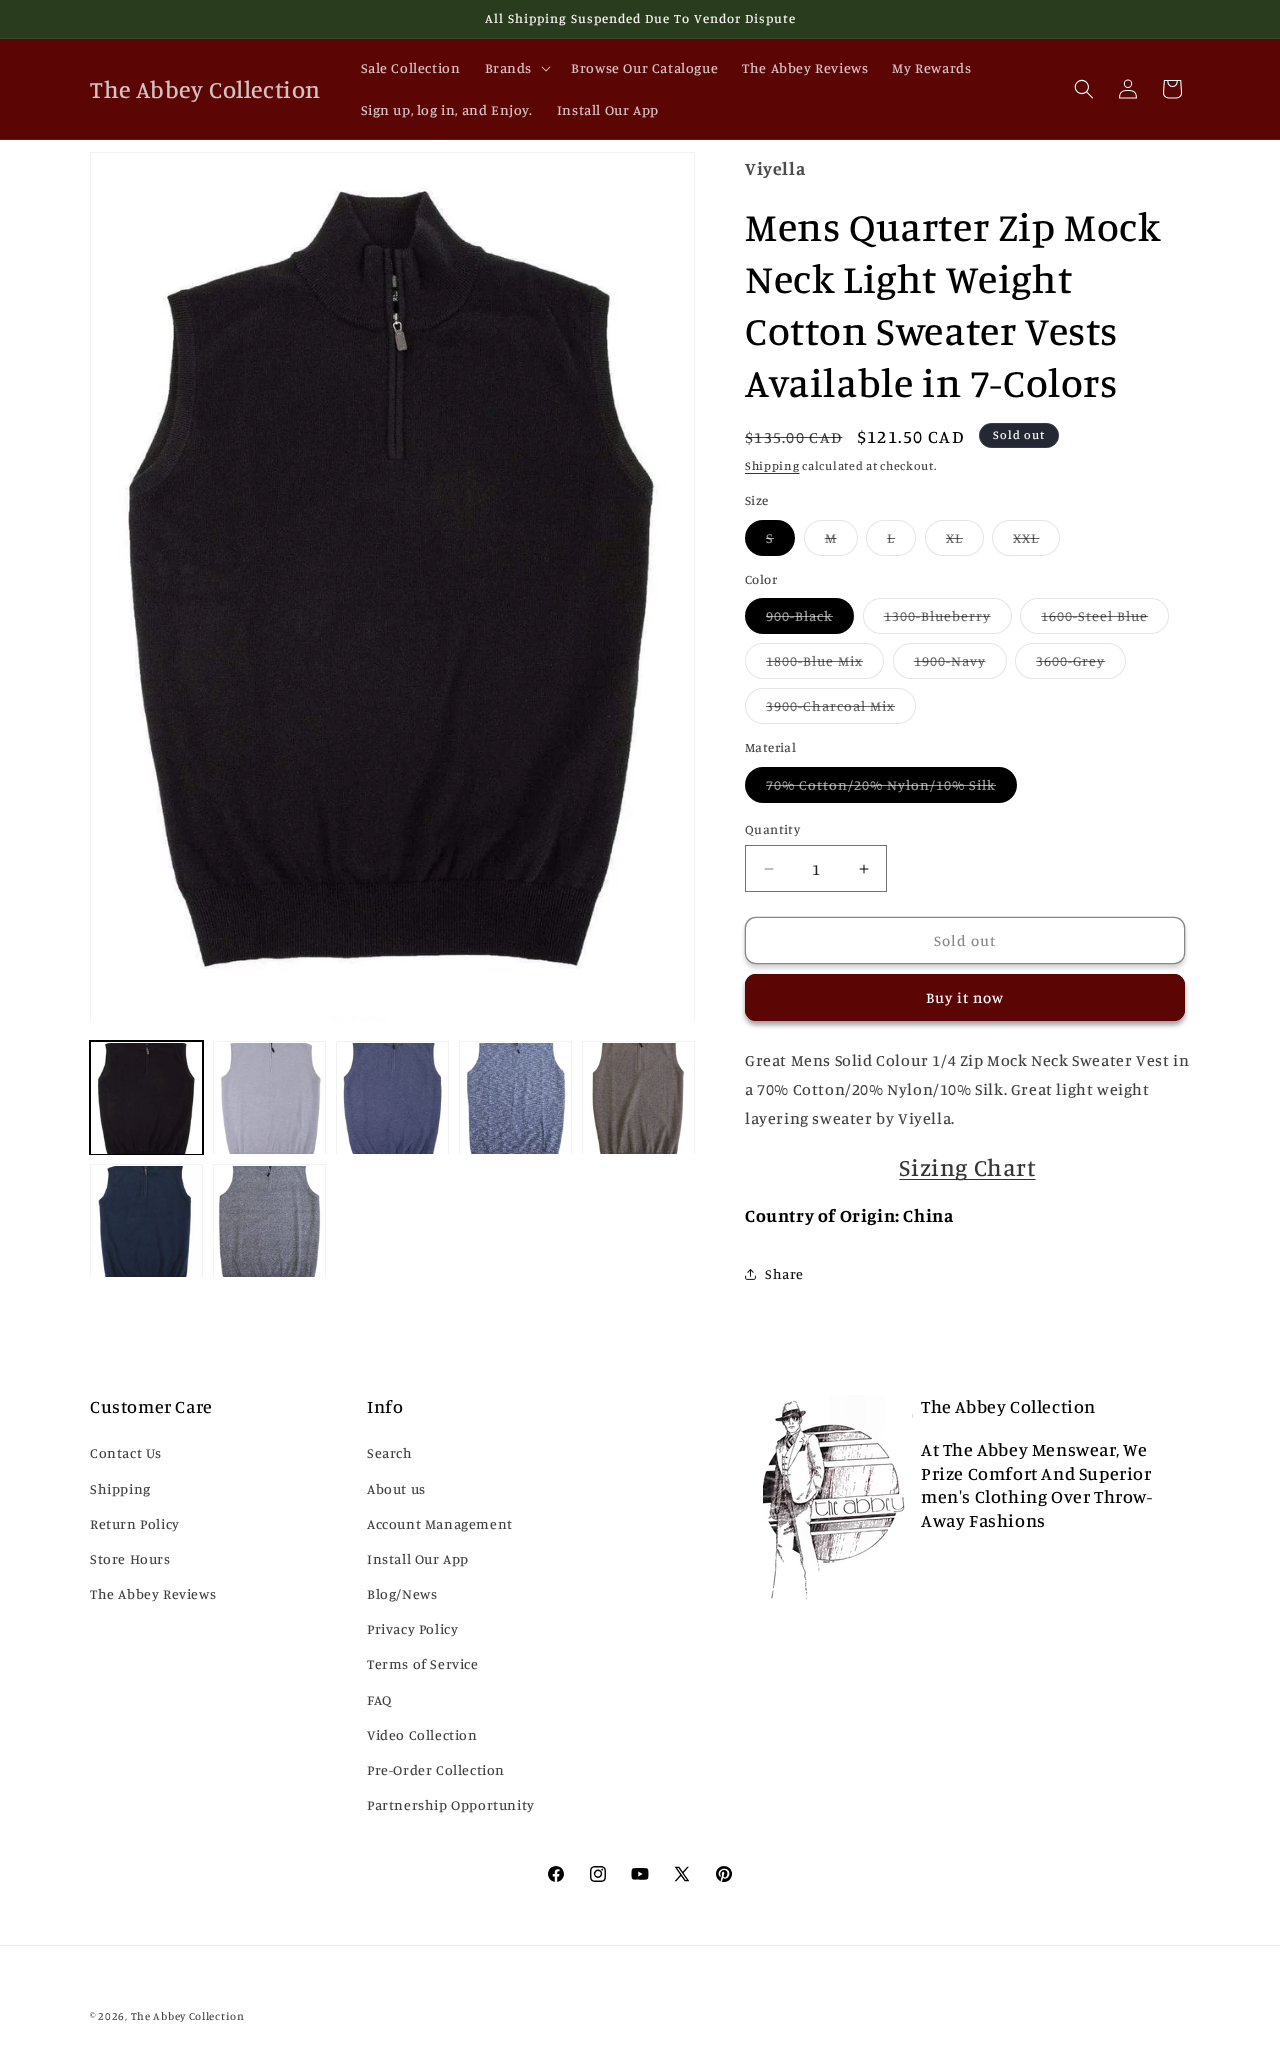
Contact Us (126, 1453)
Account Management (440, 1523)
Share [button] (784, 1273)
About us (396, 1488)
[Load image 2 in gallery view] (269, 1098)
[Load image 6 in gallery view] (146, 1221)
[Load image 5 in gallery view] (638, 1098)
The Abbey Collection (188, 2016)
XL (965, 542)
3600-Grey (1081, 665)
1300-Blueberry (948, 620)
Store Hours (130, 1558)
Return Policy (135, 1523)
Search (390, 1453)
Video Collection (422, 1734)
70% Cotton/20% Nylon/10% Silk (891, 789)
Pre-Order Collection (436, 1769)
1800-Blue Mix (825, 665)
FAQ (379, 1699)
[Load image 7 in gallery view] (269, 1221)
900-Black (810, 620)
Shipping (772, 465)
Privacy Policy (412, 1628)
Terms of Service (423, 1664)
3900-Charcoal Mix (841, 710)
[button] (516, 68)
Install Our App (418, 1558)
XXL (1036, 542)
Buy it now (965, 997)
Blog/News (402, 1593)
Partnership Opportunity (451, 1804)
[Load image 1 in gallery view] (146, 1098)
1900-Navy (960, 665)
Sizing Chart (967, 1167)
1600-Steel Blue (1105, 620)
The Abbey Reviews (153, 1593)
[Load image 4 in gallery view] (515, 1098)
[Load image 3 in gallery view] (392, 1098)
